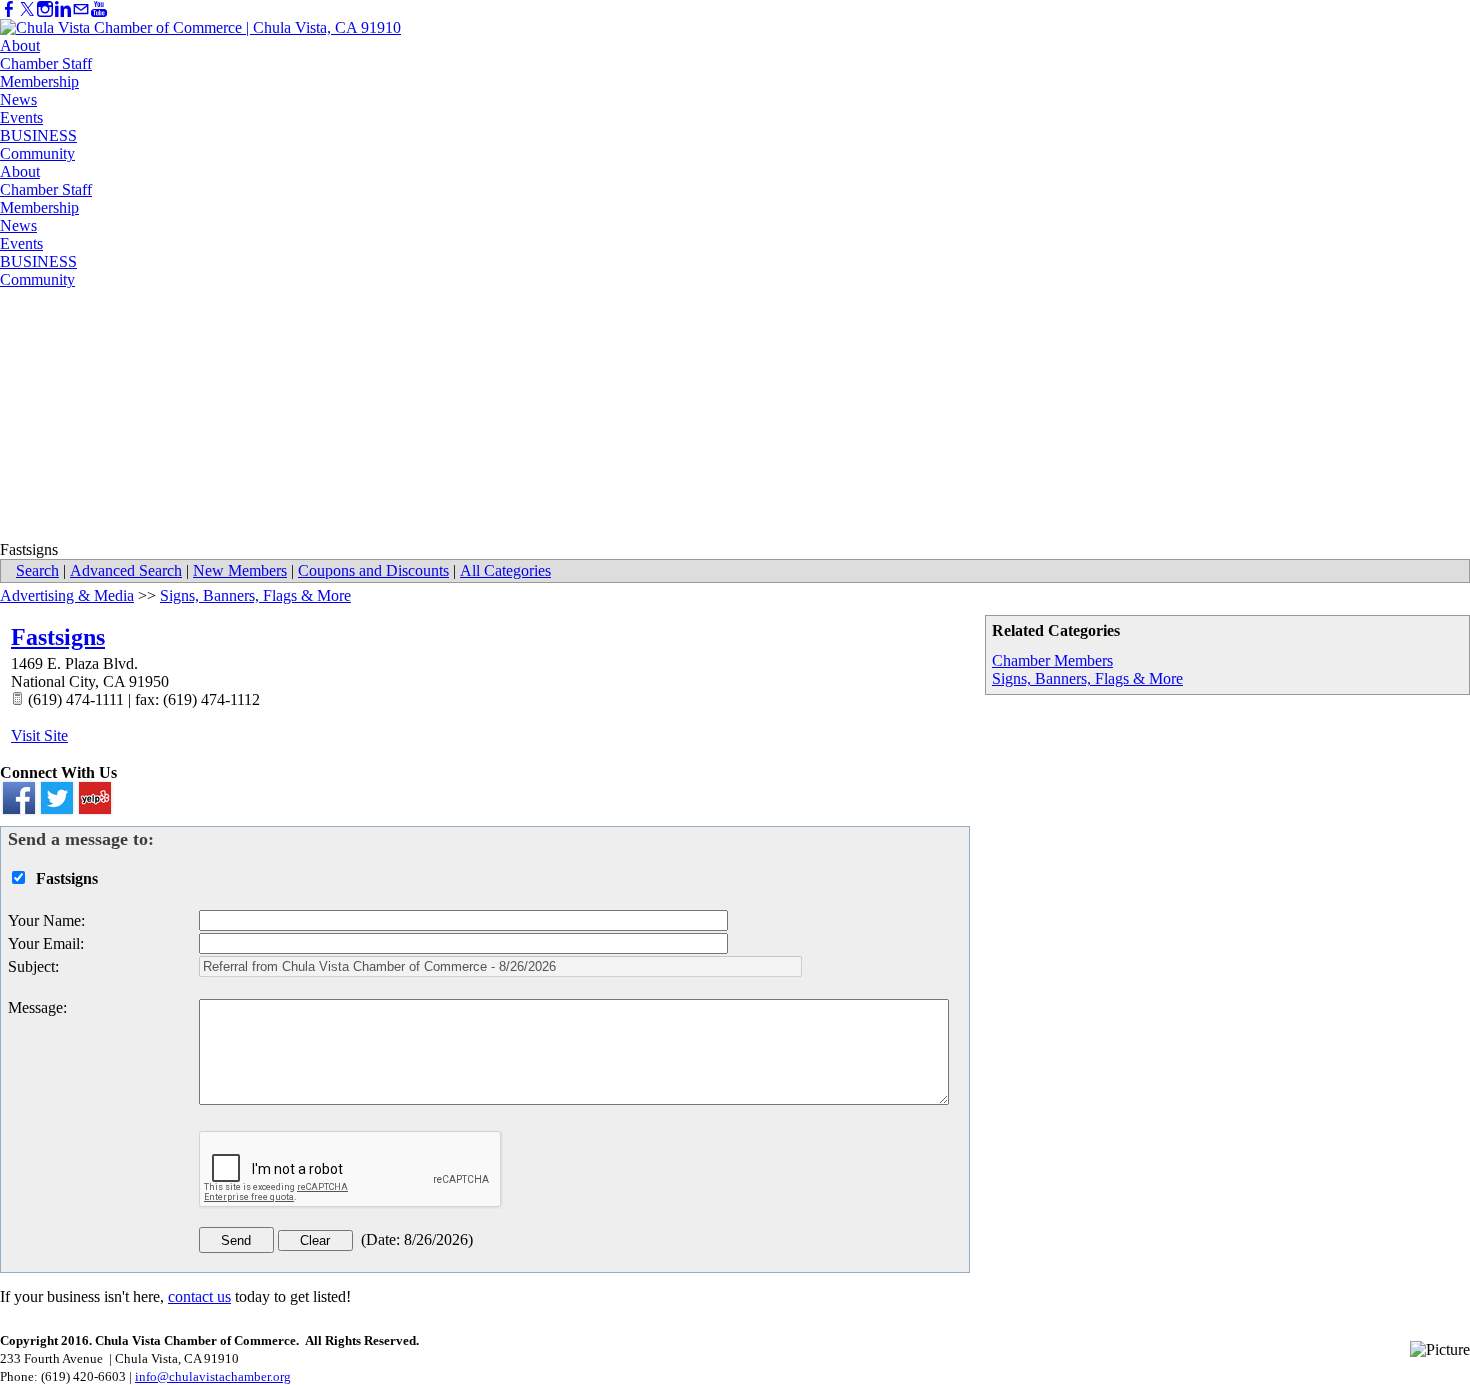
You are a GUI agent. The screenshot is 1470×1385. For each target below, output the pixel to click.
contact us (199, 1296)
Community (37, 153)
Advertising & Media (67, 595)
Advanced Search (126, 570)
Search (37, 570)
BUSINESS (38, 135)
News (18, 99)
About (20, 45)
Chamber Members (1052, 660)
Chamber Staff (46, 63)
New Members (240, 570)
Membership (39, 81)
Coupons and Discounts (373, 570)
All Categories (505, 570)
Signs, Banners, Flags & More (1087, 678)
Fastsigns (58, 637)
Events (21, 117)
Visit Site (39, 735)
